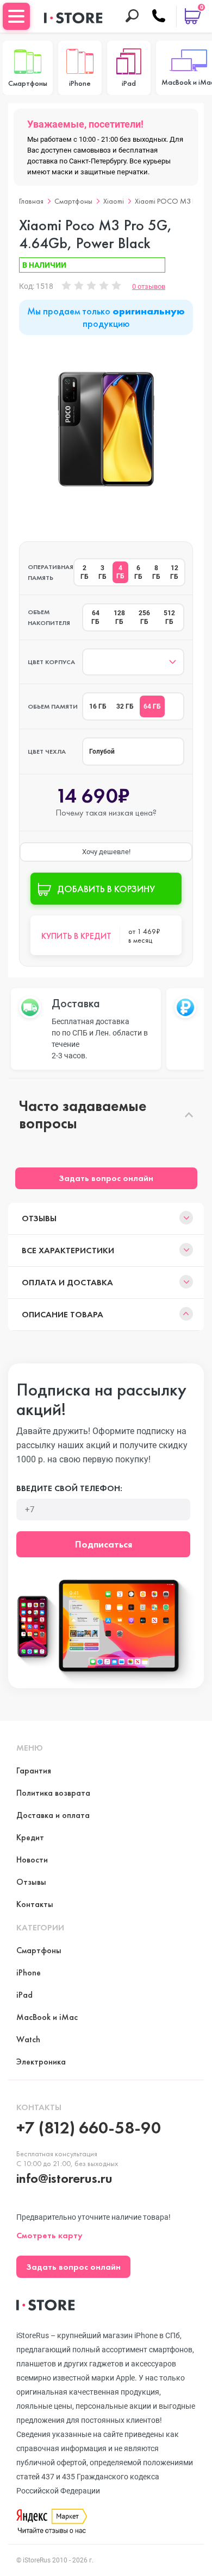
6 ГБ (138, 572)
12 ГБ (174, 572)
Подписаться (104, 1544)
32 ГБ (125, 706)
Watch (28, 2039)
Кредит (30, 1837)
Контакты (35, 1904)
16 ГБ (98, 706)
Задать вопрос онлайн (106, 1178)
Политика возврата (53, 1793)
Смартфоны (73, 201)
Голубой (102, 752)
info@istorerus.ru (64, 2178)
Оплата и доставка (67, 1282)
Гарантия (34, 1770)
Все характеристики (68, 1250)
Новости (32, 1860)
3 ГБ (102, 572)
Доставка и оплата (53, 1815)
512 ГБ (169, 617)
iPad (24, 1995)
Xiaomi (114, 201)
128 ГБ (119, 617)
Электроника (41, 2062)
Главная (31, 201)
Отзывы (39, 1218)
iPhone (29, 1972)
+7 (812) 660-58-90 (89, 2128)
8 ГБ (156, 572)
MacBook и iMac (47, 2017)
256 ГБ (144, 617)
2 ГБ (85, 572)
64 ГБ (95, 617)
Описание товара (63, 1314)
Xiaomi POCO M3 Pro (169, 201)
